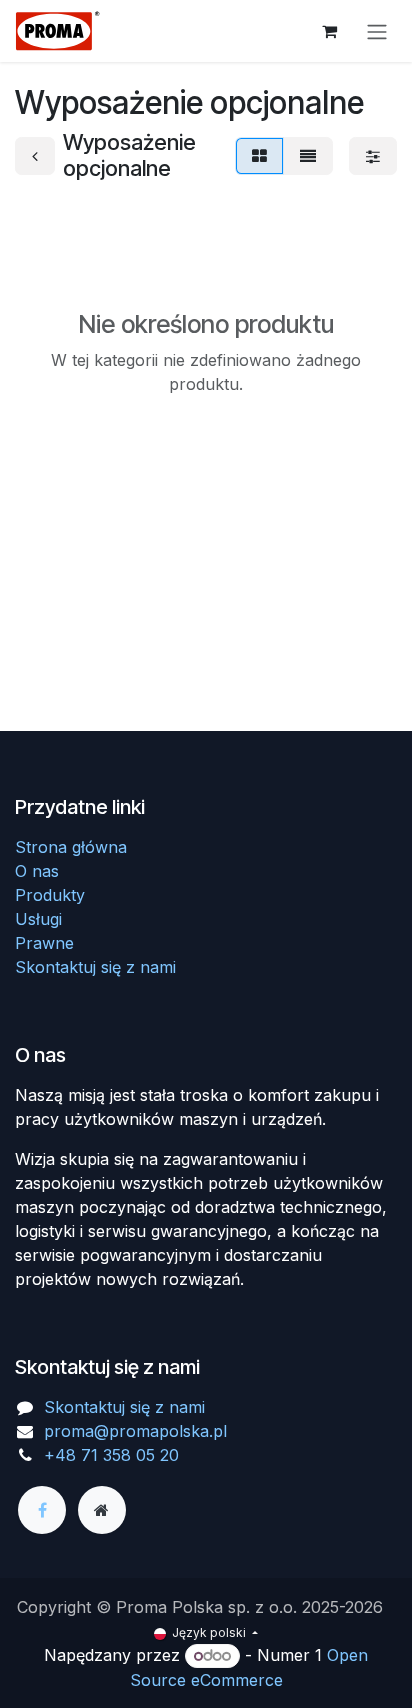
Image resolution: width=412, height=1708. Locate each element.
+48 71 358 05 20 (111, 1455)
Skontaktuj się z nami (95, 967)
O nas (37, 871)
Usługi (38, 919)
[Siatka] (259, 156)
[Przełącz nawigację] (377, 31)
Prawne (44, 943)
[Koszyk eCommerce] (329, 31)
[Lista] (308, 156)
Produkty (50, 895)
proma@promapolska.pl (135, 1431)
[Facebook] (42, 1510)
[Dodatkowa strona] (102, 1510)
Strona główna (71, 847)
